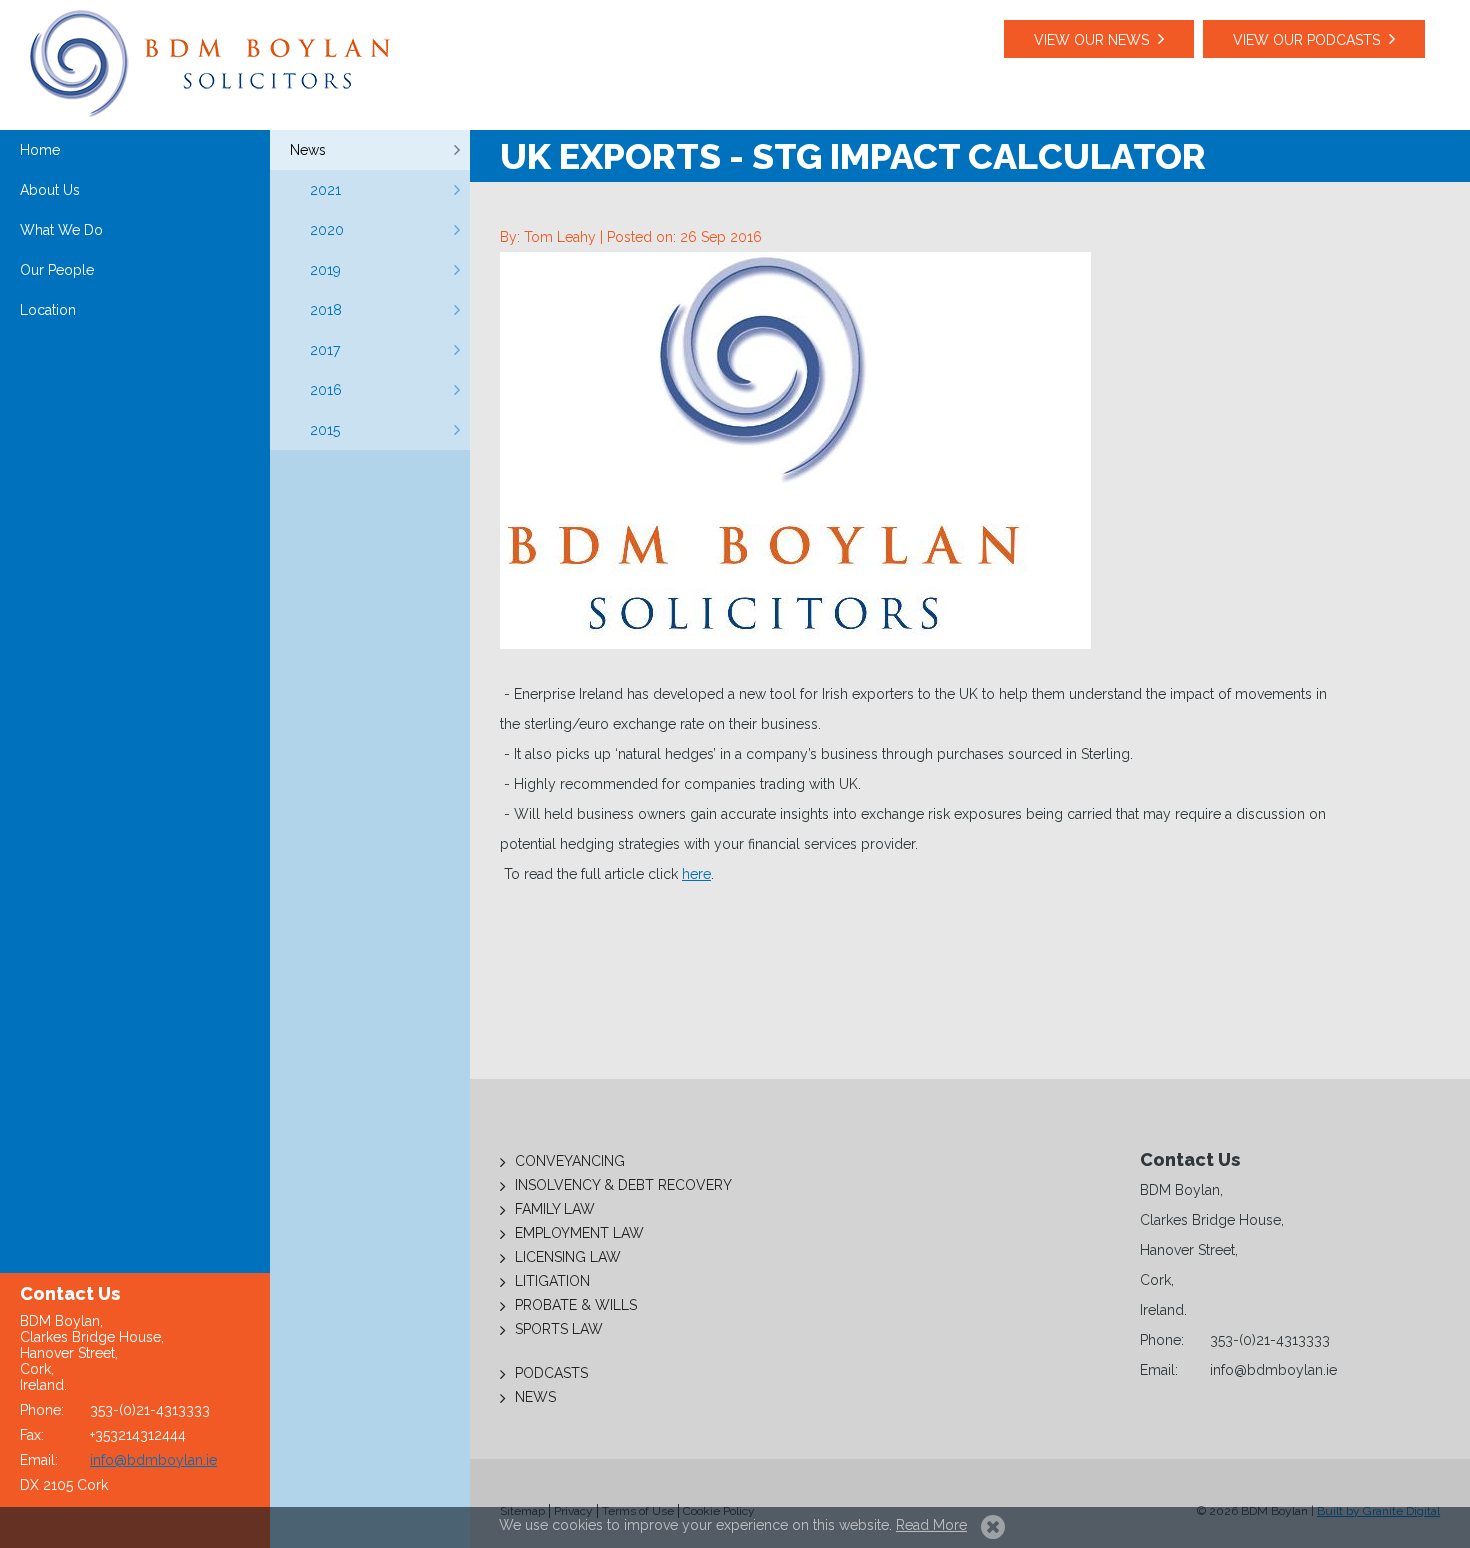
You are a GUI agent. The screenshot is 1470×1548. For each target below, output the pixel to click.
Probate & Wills (576, 1305)
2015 (325, 430)
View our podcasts (1306, 40)
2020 (327, 230)
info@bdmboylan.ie (153, 1460)
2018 (326, 310)
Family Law (555, 1209)
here (696, 874)
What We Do (61, 230)
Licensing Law (568, 1257)
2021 (325, 190)
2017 (325, 350)
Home (40, 150)
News (308, 150)
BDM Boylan (210, 63)
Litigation (552, 1281)
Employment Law (579, 1233)
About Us (50, 190)
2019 (325, 270)
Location (48, 310)
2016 (326, 390)
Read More (931, 1525)
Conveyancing (570, 1161)
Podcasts (551, 1373)
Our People (57, 270)
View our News (1091, 40)
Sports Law (559, 1329)
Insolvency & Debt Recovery (623, 1185)
